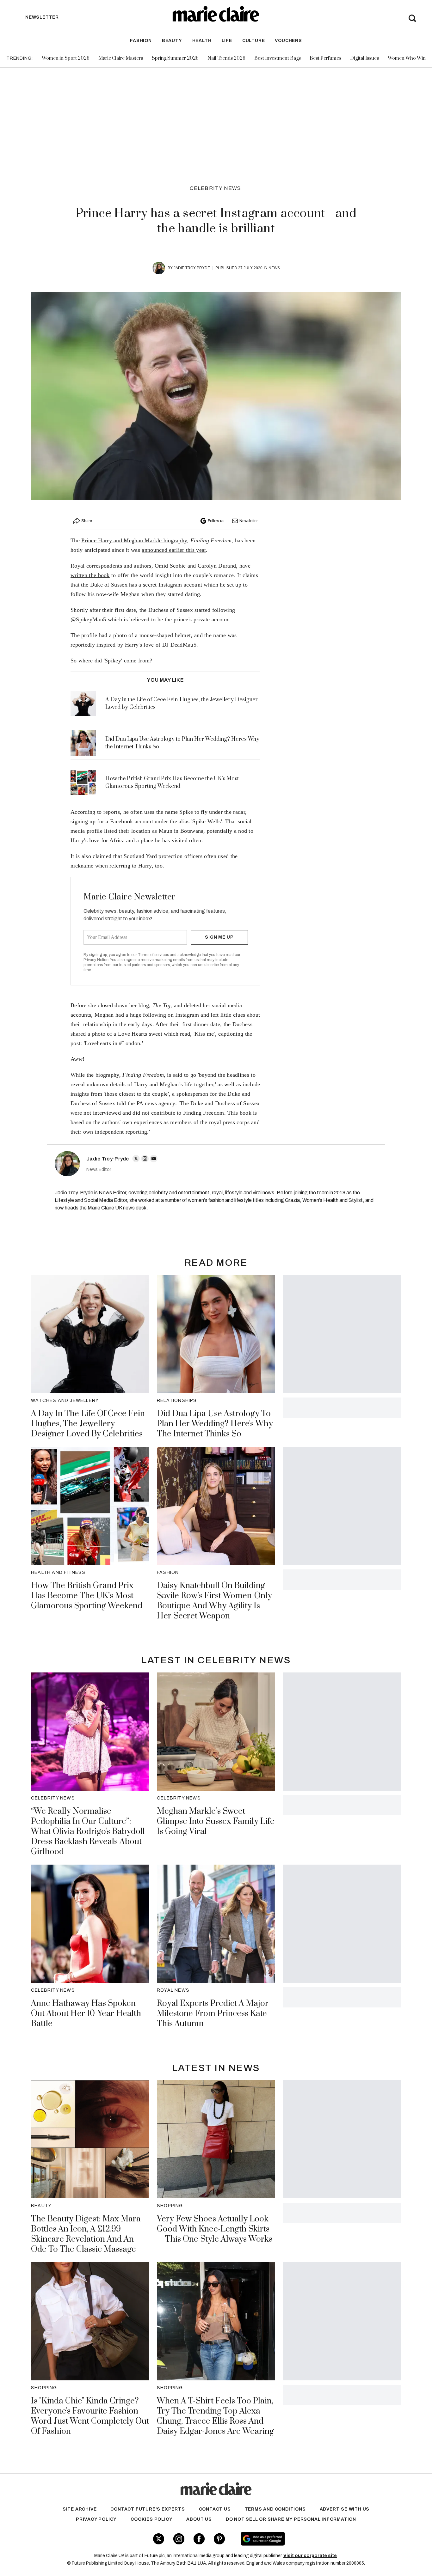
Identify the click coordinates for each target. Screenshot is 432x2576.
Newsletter (249, 521)
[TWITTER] (136, 1159)
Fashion (141, 41)
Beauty (172, 41)
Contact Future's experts (148, 2509)
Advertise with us (345, 2509)
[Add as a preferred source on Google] (303, 2539)
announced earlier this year (174, 550)
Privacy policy (96, 2519)
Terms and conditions (275, 2509)
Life (227, 41)
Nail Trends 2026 (226, 58)
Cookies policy (151, 2519)
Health (202, 41)
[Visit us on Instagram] (179, 2539)
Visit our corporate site (310, 2556)
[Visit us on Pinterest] (219, 2539)
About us (199, 2519)
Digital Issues (364, 58)
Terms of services (154, 955)
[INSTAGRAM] (145, 1159)
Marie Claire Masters (121, 58)
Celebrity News (216, 188)
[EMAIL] (154, 1159)
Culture (254, 41)
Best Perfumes (325, 58)
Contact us (215, 2509)
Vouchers (288, 41)
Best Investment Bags (278, 58)
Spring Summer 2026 (175, 58)
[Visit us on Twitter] (159, 2539)
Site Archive (80, 2509)
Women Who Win (407, 58)
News (274, 268)
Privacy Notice (96, 960)
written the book (90, 575)
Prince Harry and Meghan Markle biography (134, 540)
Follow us (216, 521)
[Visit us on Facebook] (199, 2539)
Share (87, 521)
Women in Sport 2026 (66, 58)
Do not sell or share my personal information (291, 2519)
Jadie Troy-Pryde (192, 268)
